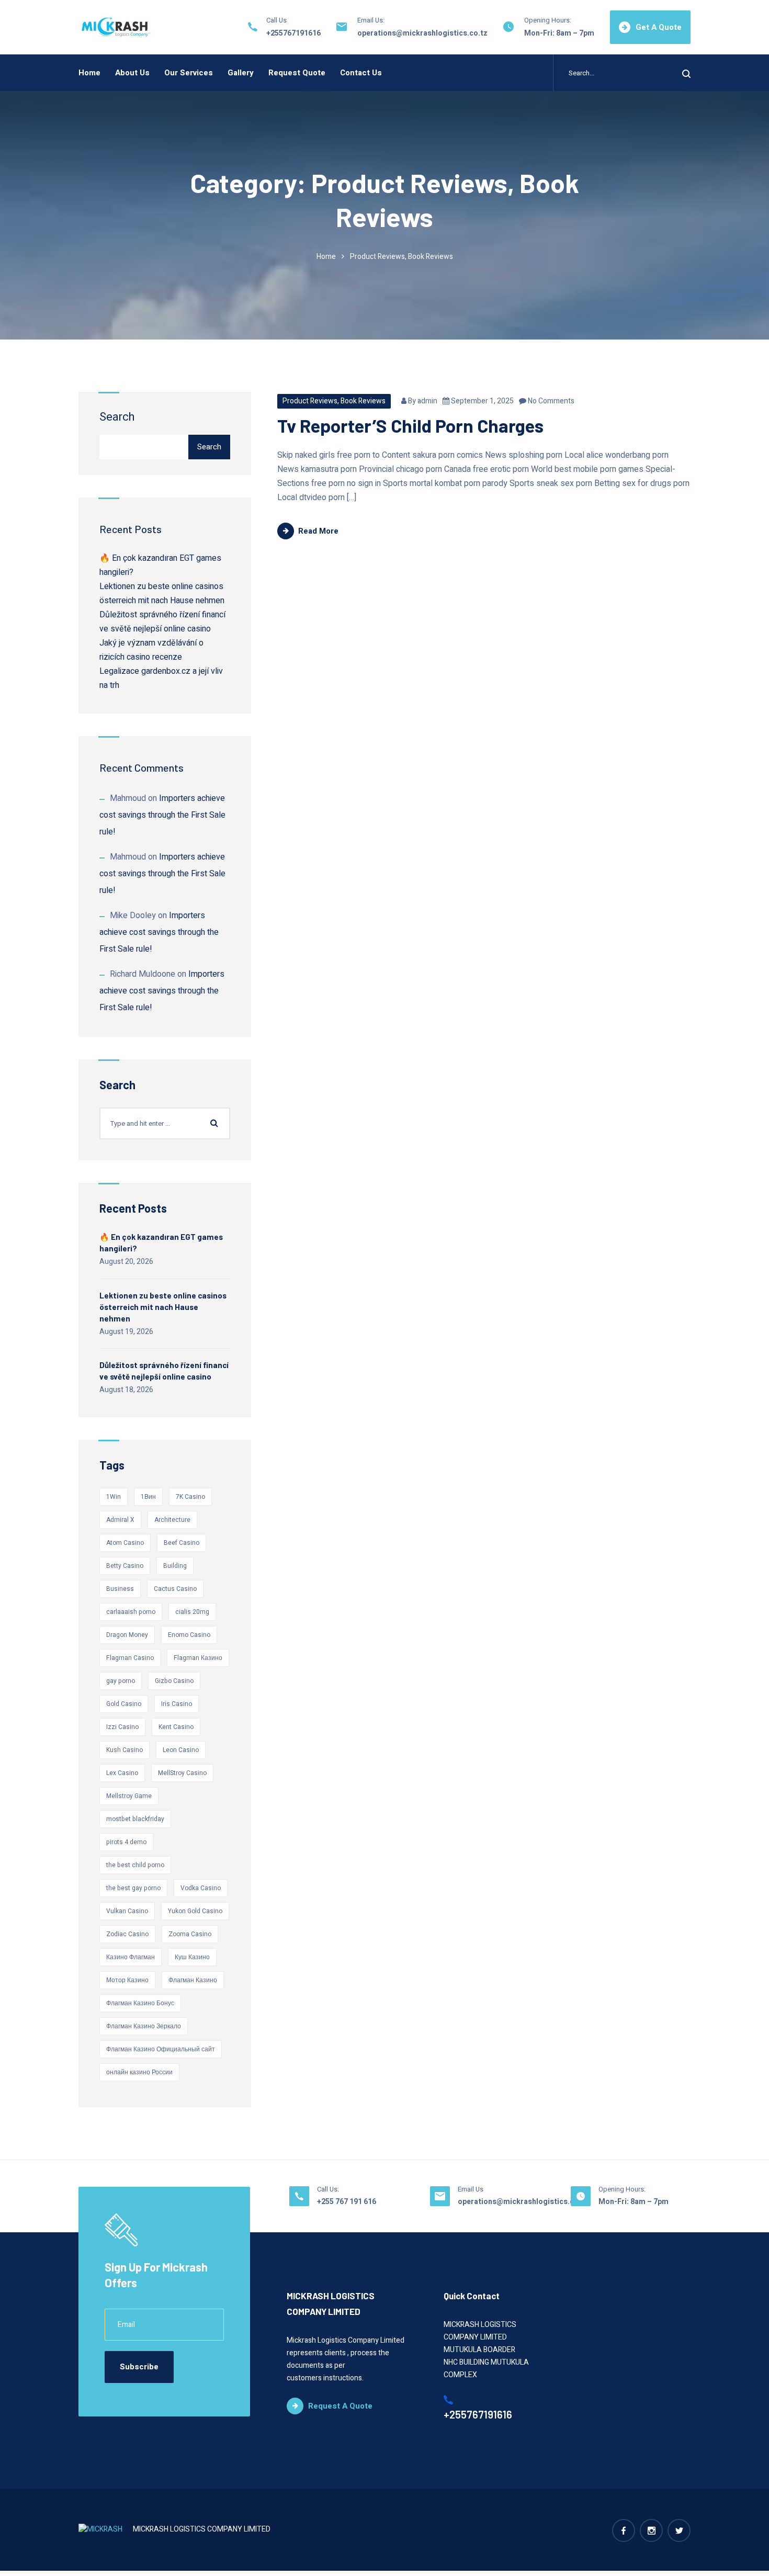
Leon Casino (181, 1750)
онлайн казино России (139, 2072)
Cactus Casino (175, 1589)
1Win (114, 1497)
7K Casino (190, 1497)
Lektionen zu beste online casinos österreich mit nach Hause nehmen (163, 1307)
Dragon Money (127, 1635)
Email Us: (371, 20)
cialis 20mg (192, 1612)
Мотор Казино (127, 1980)
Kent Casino (176, 1727)
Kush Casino (125, 1750)
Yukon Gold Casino (195, 1911)
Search (117, 417)
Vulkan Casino (127, 1911)
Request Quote (297, 73)
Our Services (189, 73)
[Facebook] (624, 2530)
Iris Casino (177, 1704)
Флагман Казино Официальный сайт (161, 2049)
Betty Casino (125, 1566)
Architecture (172, 1520)
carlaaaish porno (131, 1612)
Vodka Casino (201, 1888)
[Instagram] (651, 2530)
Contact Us (361, 73)
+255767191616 (293, 33)
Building (175, 1566)
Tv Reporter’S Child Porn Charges (410, 425)
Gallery (241, 73)
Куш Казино (192, 1957)
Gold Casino (124, 1704)
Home (89, 73)
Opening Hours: (548, 20)
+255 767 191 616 (347, 2202)
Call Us (276, 20)
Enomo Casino (189, 1635)
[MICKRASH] (116, 27)
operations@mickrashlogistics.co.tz (422, 33)
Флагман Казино (193, 1980)
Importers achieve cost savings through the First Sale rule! (162, 815)
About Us (132, 73)
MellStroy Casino (182, 1773)
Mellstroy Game (129, 1796)
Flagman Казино (198, 1658)
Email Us (471, 2189)
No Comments (550, 401)
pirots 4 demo (126, 1842)
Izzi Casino (122, 1727)
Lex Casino (122, 1773)
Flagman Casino (130, 1658)
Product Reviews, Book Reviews (334, 401)
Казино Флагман (131, 1957)
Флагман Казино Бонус (140, 2003)
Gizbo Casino (174, 1681)
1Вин (148, 1497)
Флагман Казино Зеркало (144, 2026)
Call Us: (328, 2189)
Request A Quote (340, 2406)
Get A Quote (659, 27)
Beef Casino (182, 1543)
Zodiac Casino (127, 1934)
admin (427, 401)
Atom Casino (125, 1543)
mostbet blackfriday (135, 1819)
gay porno (121, 1681)
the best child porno (135, 1865)
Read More (318, 531)
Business (120, 1589)
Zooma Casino (190, 1934)
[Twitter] (679, 2530)
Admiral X (120, 1520)
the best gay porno (133, 1888)
